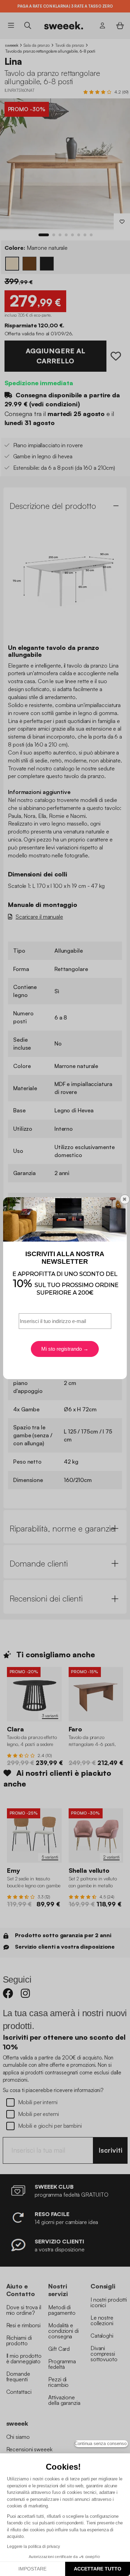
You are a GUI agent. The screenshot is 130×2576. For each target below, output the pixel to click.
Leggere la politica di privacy (33, 2547)
